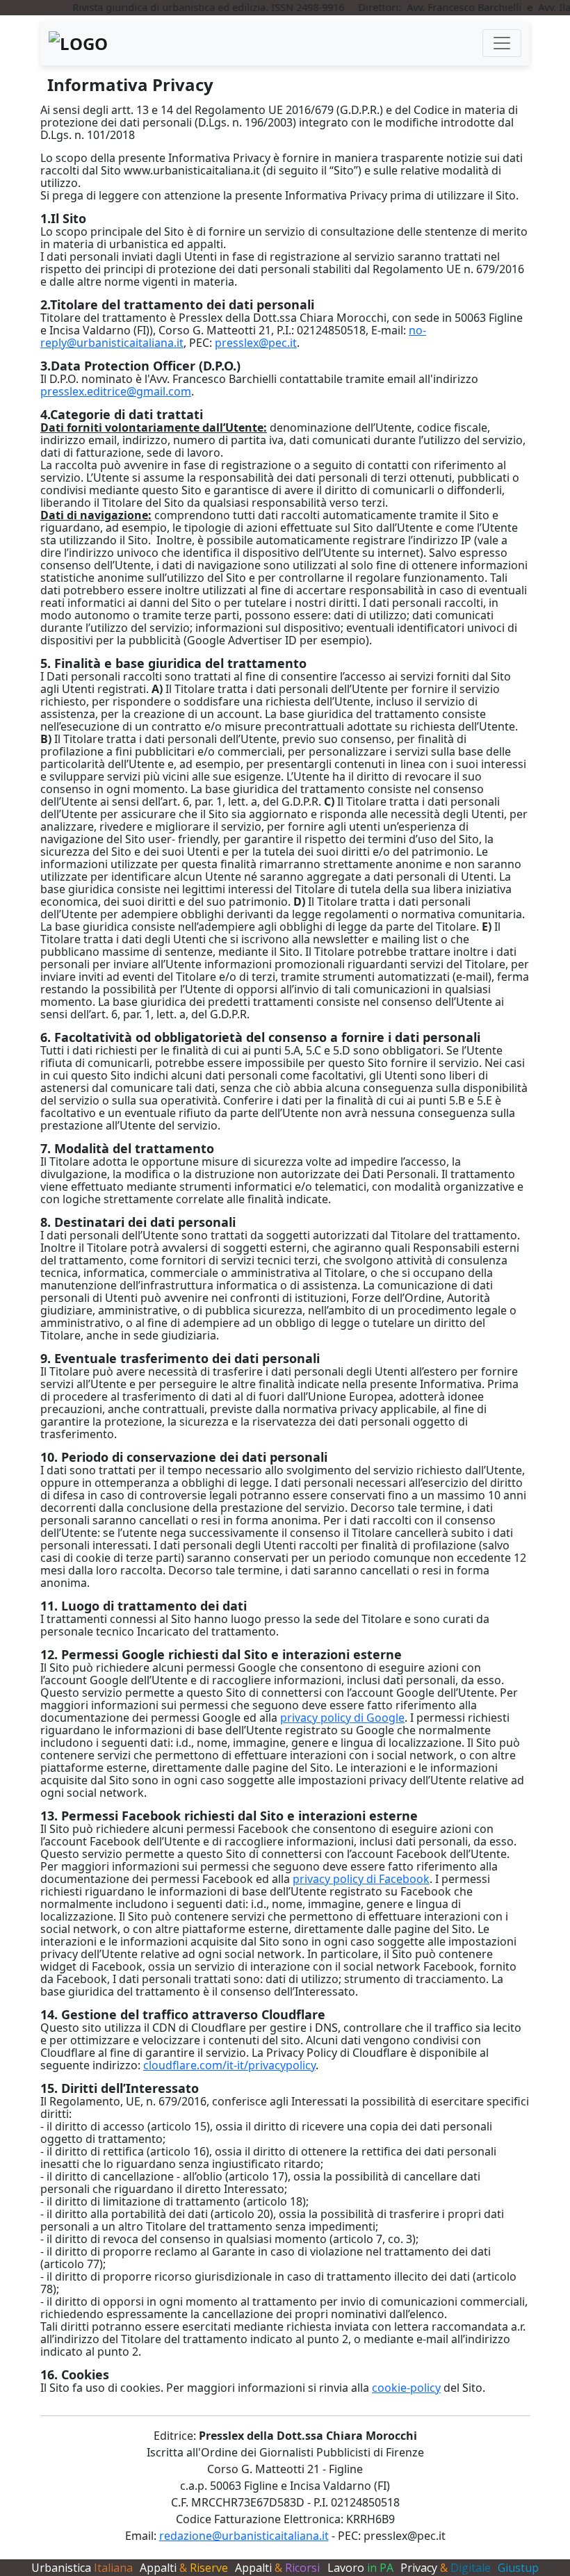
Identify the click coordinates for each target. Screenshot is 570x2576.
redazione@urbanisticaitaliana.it (244, 2536)
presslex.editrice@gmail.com (116, 391)
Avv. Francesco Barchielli (448, 7)
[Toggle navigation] (502, 43)
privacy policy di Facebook (361, 1879)
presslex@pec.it (256, 343)
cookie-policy (406, 2388)
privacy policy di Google (342, 1718)
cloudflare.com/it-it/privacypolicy (229, 2065)
